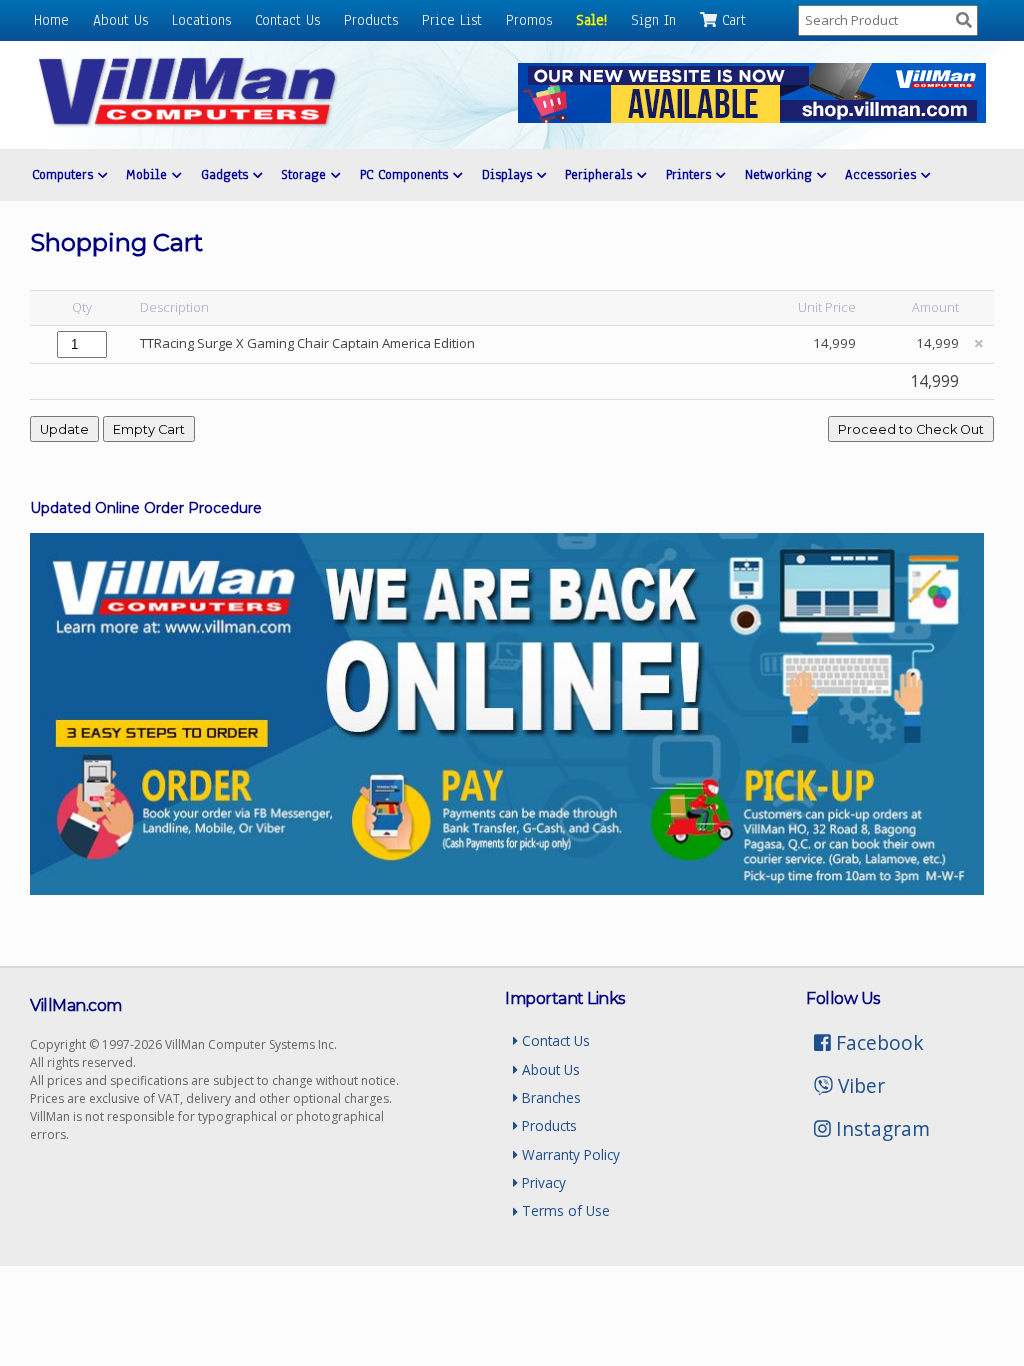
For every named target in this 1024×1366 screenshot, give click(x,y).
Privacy (542, 1182)
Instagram (880, 1128)
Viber (859, 1085)
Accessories (883, 174)
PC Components (406, 174)
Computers (65, 174)
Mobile (149, 174)
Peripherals (601, 174)
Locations (201, 20)
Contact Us (287, 20)
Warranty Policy (569, 1154)
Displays (509, 174)
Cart (731, 20)
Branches (549, 1097)
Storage (306, 174)
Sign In (653, 20)
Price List (452, 20)
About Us (120, 20)
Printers (691, 174)
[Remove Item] (979, 343)
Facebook (877, 1042)
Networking (781, 174)
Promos (529, 20)
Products (371, 20)
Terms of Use (564, 1210)
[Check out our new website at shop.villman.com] (752, 117)
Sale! (591, 20)
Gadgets (227, 174)
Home (51, 20)
